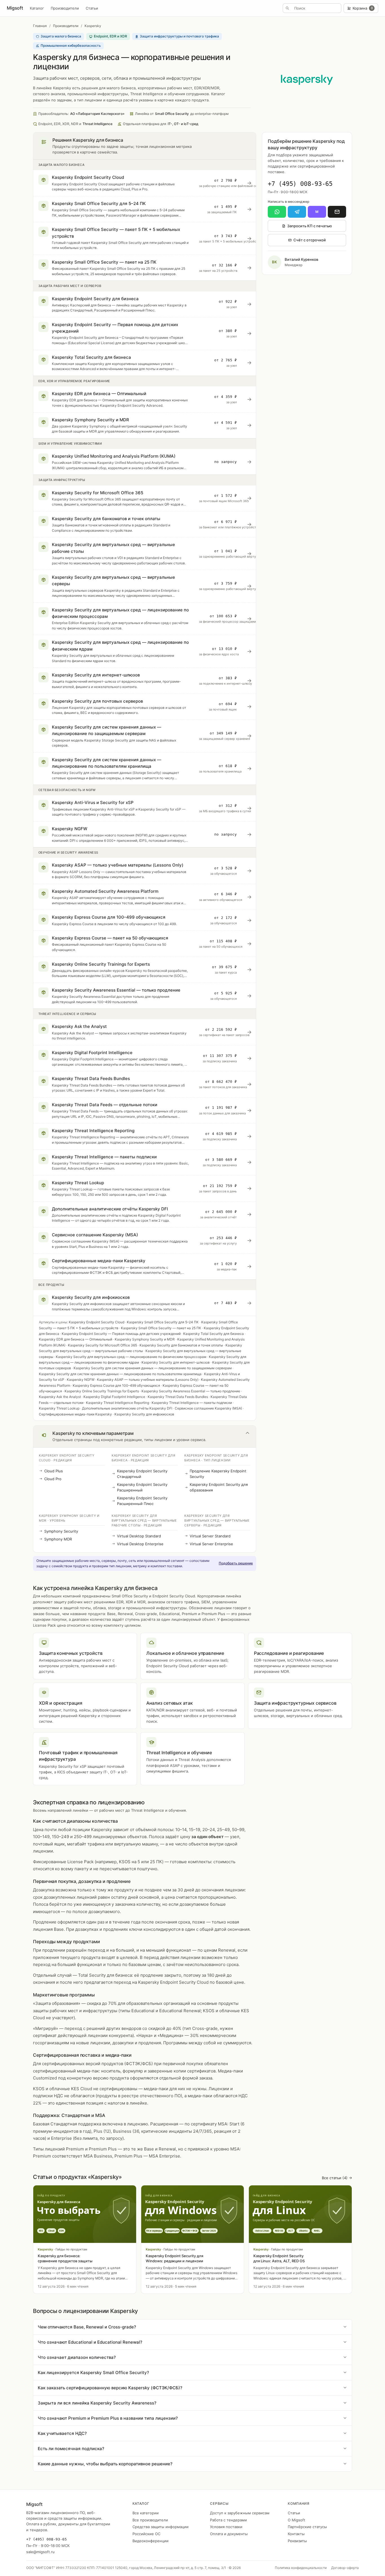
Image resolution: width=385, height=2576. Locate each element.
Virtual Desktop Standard (139, 1536)
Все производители (150, 2520)
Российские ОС (146, 2534)
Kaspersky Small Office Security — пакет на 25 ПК (161, 1328)
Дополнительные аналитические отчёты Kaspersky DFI (127, 1408)
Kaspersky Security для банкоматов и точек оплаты (181, 1345)
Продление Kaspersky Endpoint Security (218, 1474)
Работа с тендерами (228, 2520)
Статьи (92, 8)
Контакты (296, 2534)
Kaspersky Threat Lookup (59, 1408)
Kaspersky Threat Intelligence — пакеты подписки (192, 1403)
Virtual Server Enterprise (211, 1544)
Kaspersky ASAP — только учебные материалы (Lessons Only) (148, 1380)
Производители (65, 8)
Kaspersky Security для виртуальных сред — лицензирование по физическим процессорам (131, 1357)
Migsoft (15, 8)
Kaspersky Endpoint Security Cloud (97, 1322)
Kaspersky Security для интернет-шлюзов (176, 1362)
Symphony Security (61, 1531)
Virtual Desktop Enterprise (140, 1544)
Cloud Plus (54, 1471)
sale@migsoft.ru (40, 2552)
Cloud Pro (53, 1479)
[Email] (337, 212)
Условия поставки (226, 2527)
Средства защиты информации (161, 2527)
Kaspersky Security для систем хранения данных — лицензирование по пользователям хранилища (120, 1374)
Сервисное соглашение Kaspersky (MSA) (208, 1408)
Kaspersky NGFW (81, 1380)
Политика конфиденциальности (301, 2568)
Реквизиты (297, 2541)
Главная (40, 26)
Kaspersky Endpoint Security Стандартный (142, 1474)
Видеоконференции (151, 2541)
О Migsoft (297, 2520)
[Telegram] (297, 212)
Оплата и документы (229, 2534)
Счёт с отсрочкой (310, 240)
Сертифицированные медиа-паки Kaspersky (75, 1414)
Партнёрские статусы (307, 2527)
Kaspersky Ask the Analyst (60, 1397)
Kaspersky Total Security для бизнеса (213, 1334)
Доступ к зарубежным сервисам (240, 2513)
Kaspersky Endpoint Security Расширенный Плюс (142, 1501)
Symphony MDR (58, 1539)
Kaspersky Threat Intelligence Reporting (118, 1403)
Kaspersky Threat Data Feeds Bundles (178, 1397)
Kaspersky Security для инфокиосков (144, 1414)
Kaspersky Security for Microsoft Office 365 (102, 1345)
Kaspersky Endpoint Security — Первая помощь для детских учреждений (121, 1334)
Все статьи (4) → (337, 2178)
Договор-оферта (345, 2568)
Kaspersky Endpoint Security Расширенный (142, 1487)
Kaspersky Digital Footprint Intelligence (114, 1397)
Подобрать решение (236, 1563)
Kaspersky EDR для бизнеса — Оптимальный (76, 1339)
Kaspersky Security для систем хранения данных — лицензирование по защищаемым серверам (153, 1368)
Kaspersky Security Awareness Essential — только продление (191, 1391)
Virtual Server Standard (210, 1536)
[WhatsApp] (277, 212)
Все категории (146, 2513)
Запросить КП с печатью (310, 226)
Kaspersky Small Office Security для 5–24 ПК (163, 1322)
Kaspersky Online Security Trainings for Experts (102, 1391)
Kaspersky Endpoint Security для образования (219, 1487)
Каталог (37, 8)
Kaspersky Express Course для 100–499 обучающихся (116, 1385)
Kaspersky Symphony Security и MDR (145, 1339)
